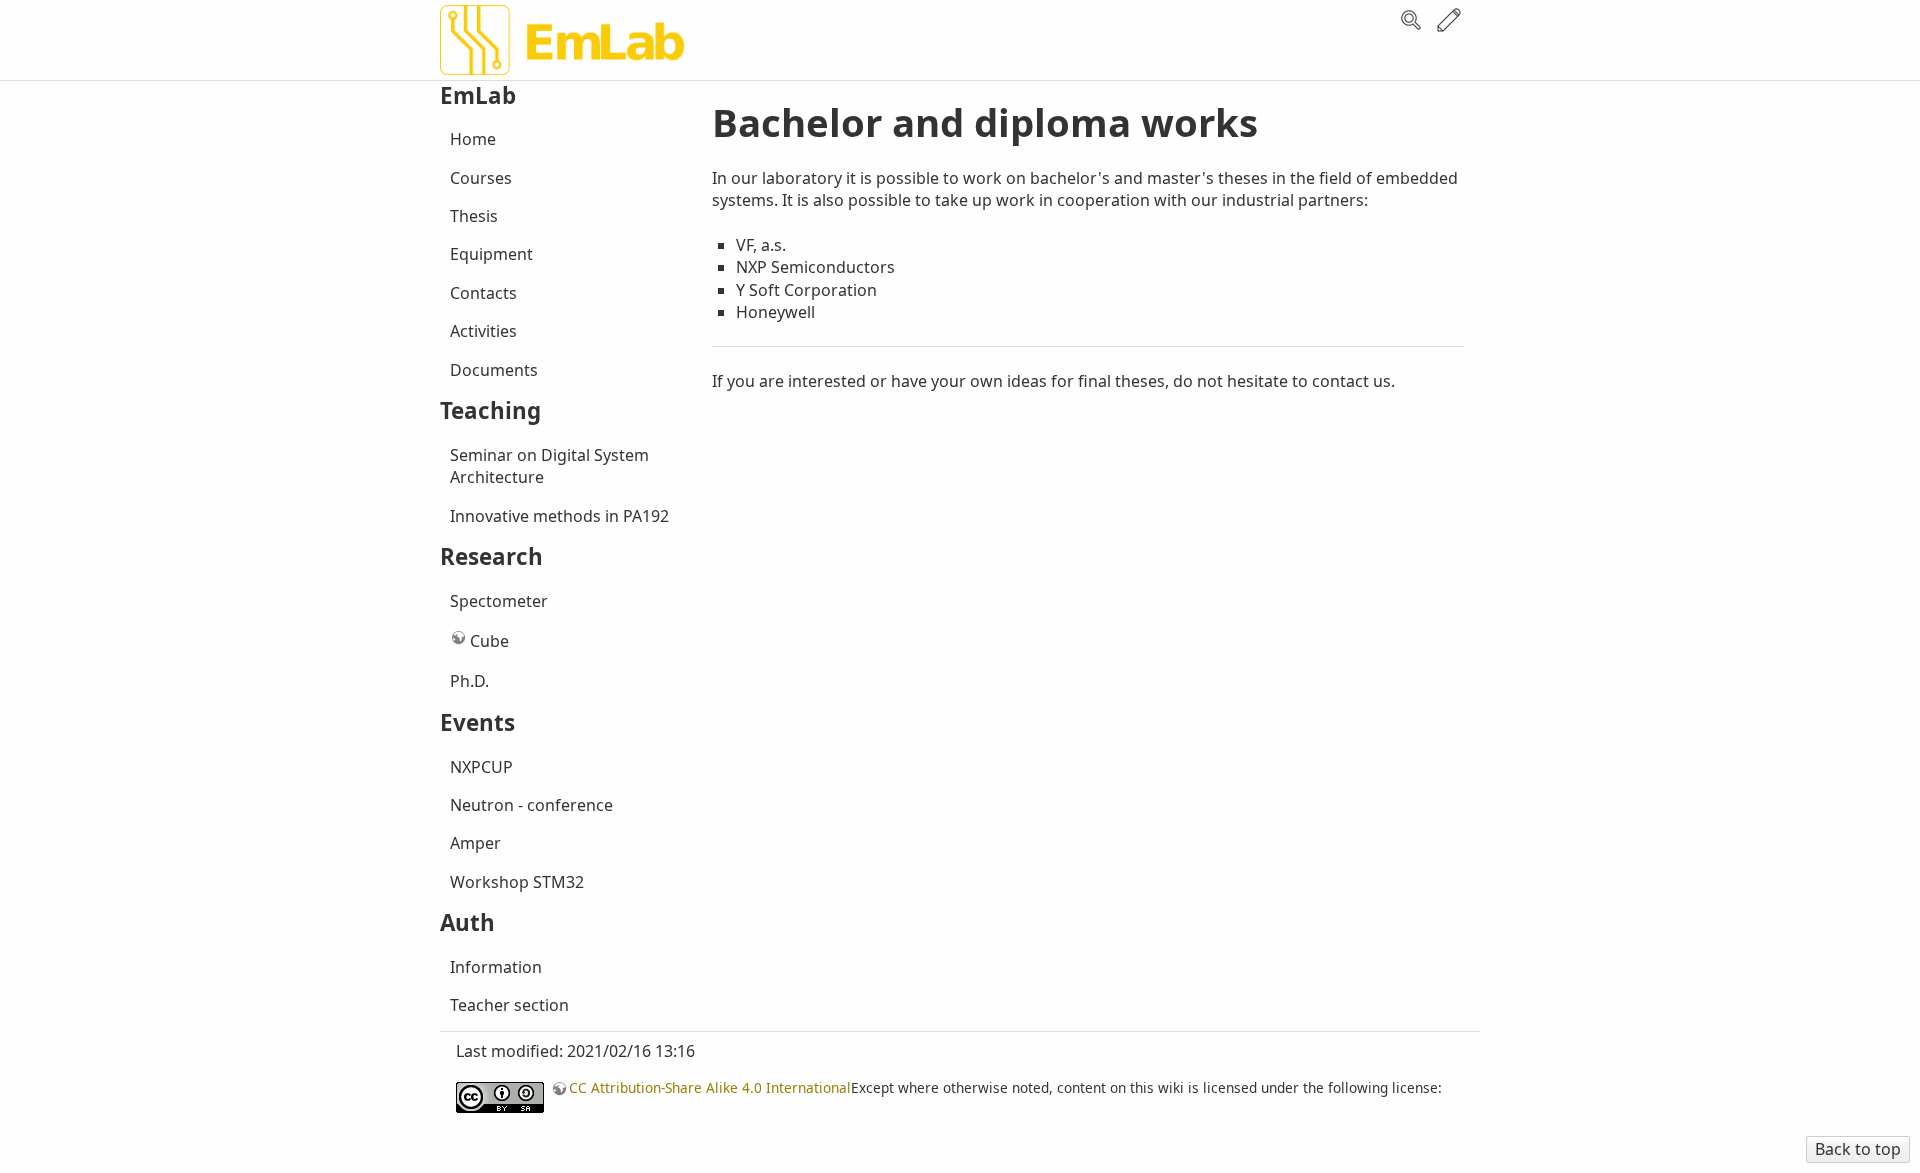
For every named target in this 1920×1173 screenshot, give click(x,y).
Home (473, 139)
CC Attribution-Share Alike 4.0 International (710, 1087)
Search (1411, 20)
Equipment (491, 254)
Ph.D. (469, 681)
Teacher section (509, 1005)
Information (496, 967)
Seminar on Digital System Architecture (549, 466)
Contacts (483, 293)
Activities (483, 331)
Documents (494, 370)
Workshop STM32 (517, 882)
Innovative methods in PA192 (559, 516)
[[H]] (562, 58)
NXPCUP (481, 767)
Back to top (1858, 1149)
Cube (489, 641)
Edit (1449, 20)
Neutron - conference (531, 805)
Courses (481, 178)
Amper (475, 843)
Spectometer (499, 601)
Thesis (474, 216)
